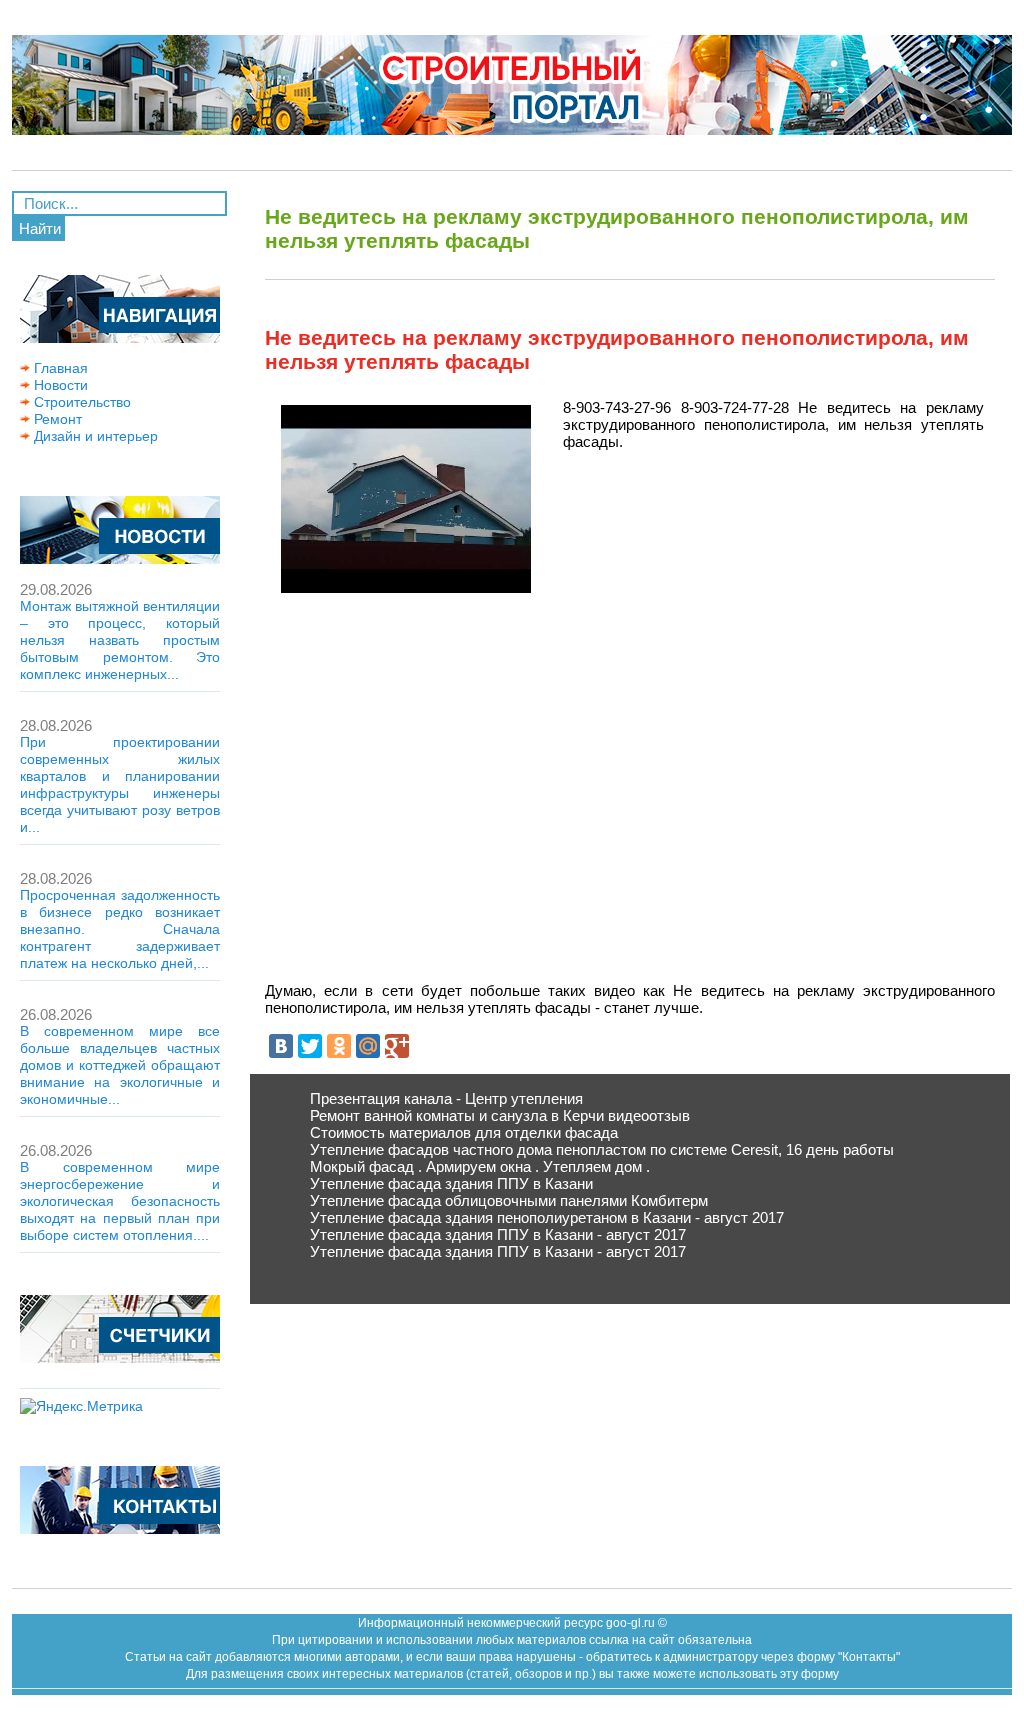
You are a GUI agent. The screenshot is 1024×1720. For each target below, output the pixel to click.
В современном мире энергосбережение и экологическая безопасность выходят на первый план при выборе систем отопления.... (120, 1201)
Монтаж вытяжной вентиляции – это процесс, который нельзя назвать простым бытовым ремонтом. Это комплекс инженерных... (120, 640)
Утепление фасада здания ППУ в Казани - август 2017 (498, 1234)
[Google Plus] (397, 1046)
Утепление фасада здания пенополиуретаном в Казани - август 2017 (547, 1217)
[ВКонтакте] (281, 1046)
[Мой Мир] (368, 1046)
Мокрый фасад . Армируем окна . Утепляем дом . (480, 1166)
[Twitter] (310, 1046)
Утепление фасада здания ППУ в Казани (451, 1183)
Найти (40, 228)
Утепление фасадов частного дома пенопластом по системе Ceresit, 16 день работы (602, 1149)
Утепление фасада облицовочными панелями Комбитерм (509, 1200)
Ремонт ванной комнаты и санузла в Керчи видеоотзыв (500, 1115)
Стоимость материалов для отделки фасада (464, 1132)
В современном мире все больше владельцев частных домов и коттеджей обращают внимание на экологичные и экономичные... (120, 1065)
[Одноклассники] (339, 1046)
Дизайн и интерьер (94, 436)
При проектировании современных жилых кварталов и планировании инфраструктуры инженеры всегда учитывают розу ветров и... (120, 784)
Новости (59, 385)
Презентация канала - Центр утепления (446, 1098)
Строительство (80, 402)
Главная (59, 368)
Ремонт (56, 419)
